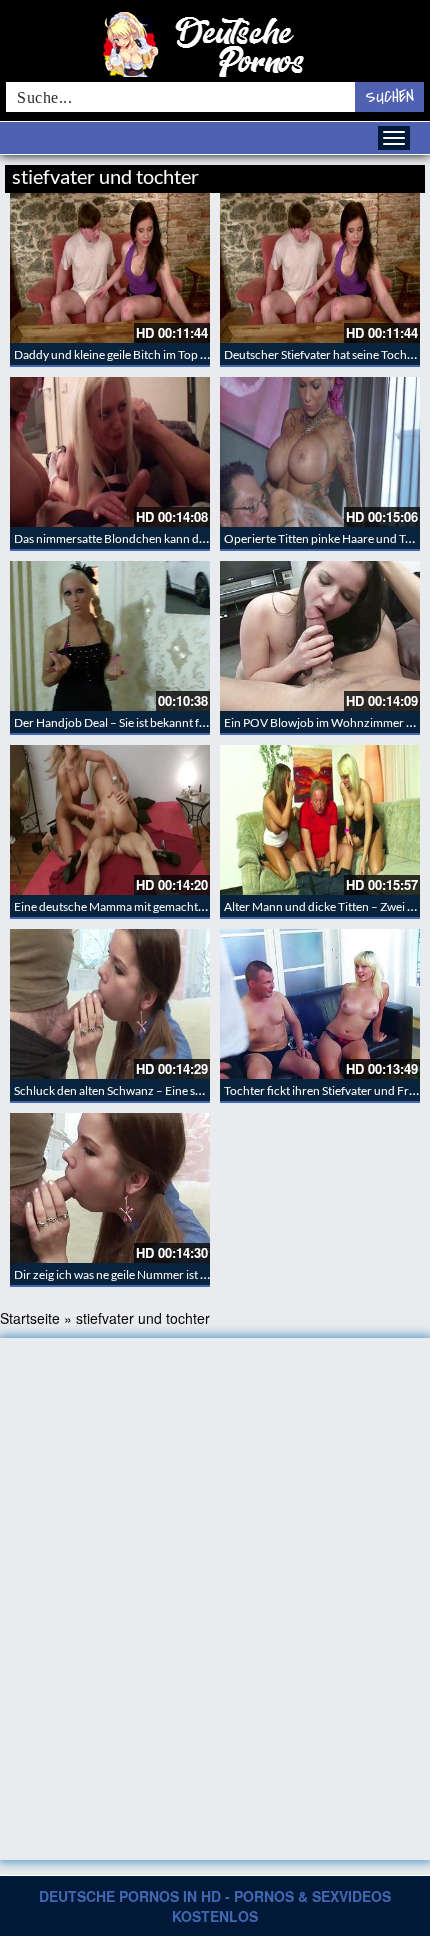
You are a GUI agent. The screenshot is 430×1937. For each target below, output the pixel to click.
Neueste (264, 173)
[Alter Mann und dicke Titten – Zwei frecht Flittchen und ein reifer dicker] (320, 820)
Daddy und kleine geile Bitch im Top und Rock (132, 354)
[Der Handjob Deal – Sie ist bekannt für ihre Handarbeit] (110, 636)
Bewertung (387, 173)
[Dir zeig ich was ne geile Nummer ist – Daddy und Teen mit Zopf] (110, 1188)
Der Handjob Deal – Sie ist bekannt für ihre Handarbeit (155, 722)
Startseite (30, 1318)
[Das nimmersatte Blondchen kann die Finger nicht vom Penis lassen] (110, 452)
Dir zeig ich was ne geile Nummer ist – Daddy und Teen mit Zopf (177, 1274)
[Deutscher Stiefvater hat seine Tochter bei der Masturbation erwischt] (320, 268)
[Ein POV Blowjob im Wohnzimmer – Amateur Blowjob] (320, 636)
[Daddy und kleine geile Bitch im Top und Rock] (110, 268)
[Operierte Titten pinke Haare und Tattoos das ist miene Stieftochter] (320, 452)
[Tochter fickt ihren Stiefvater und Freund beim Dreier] (320, 1004)
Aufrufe (322, 173)
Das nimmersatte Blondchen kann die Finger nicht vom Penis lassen (188, 538)
